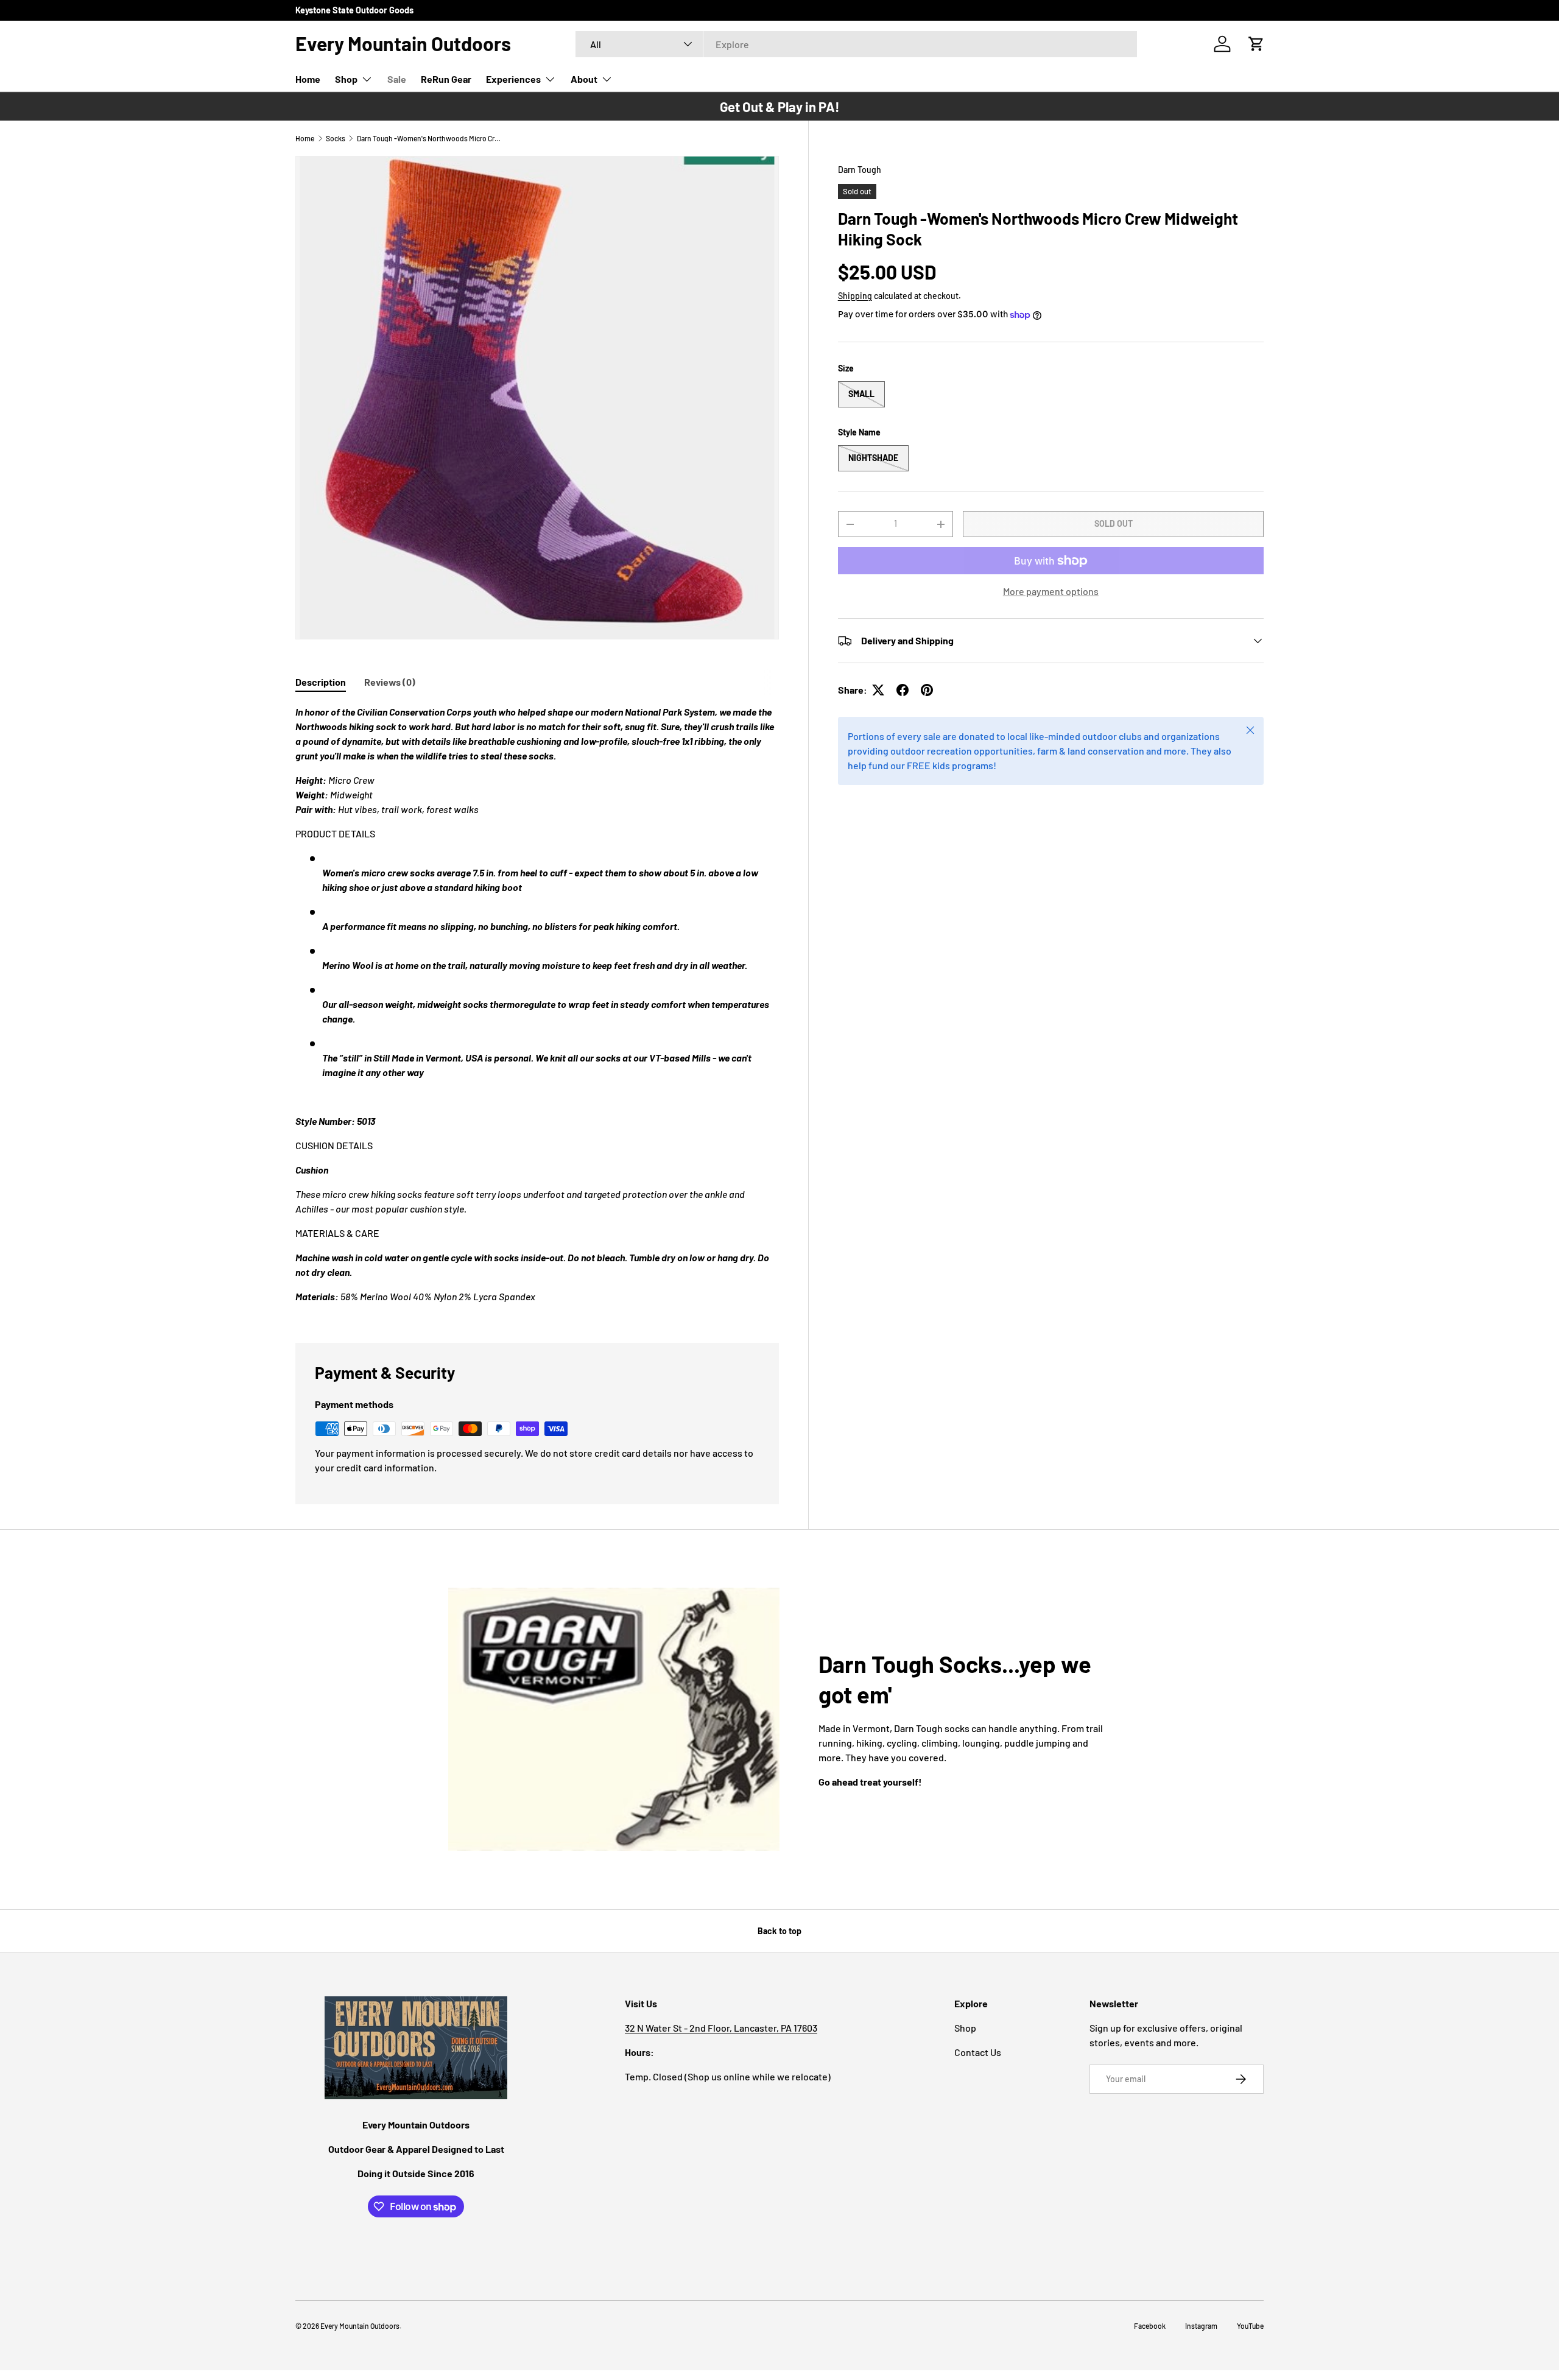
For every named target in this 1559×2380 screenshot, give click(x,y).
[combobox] (856, 44)
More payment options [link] (1051, 591)
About (584, 79)
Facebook (1150, 2326)
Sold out (1114, 523)
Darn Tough (860, 170)
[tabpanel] (537, 1009)
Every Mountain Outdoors (360, 2326)
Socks (336, 138)
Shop (346, 79)
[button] (1256, 44)
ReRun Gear (446, 79)
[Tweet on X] (878, 690)
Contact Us (978, 2052)
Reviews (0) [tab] (390, 682)
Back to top (779, 1931)
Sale (397, 79)
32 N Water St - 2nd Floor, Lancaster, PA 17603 (721, 2028)
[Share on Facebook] (903, 690)
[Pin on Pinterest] (927, 690)
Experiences (513, 79)
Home (308, 79)
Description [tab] (321, 682)
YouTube (1250, 2326)
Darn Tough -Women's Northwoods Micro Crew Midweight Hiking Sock (430, 138)
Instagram (1201, 2326)
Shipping (855, 296)
